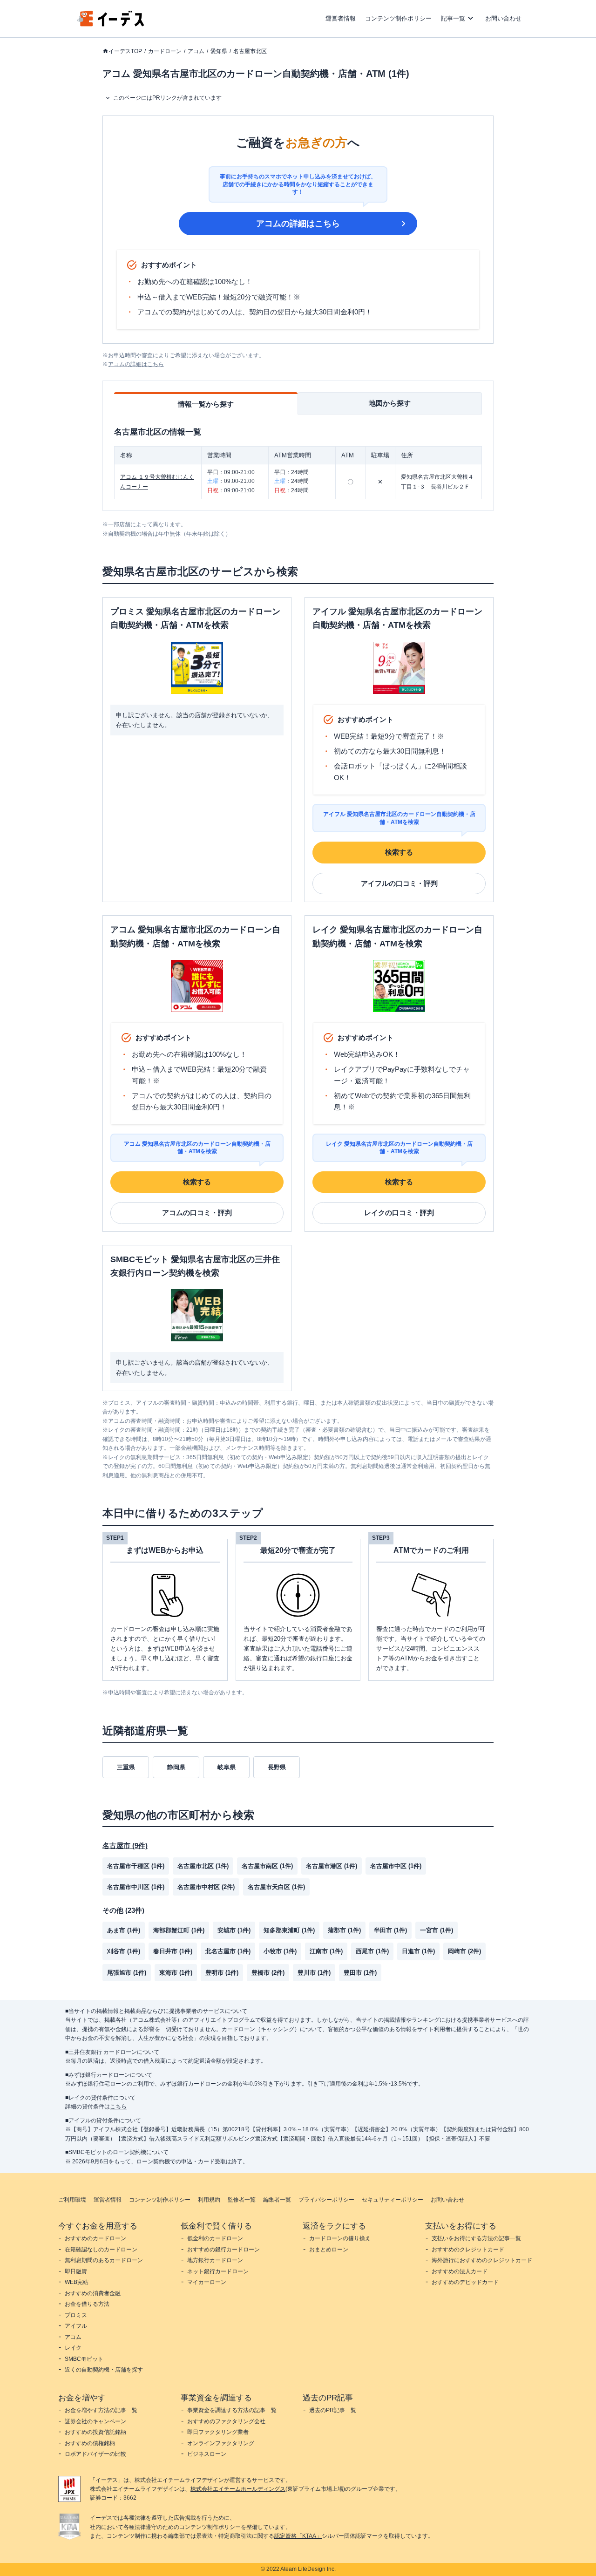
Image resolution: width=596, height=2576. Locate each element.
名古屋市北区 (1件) (203, 1866)
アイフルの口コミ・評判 (399, 883)
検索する (399, 852)
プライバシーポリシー (326, 2200)
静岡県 (176, 1767)
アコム (196, 51)
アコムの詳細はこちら (298, 224)
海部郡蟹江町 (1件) (179, 1930)
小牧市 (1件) (280, 1951)
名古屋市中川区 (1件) (136, 1887)
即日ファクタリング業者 (218, 2432)
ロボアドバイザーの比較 (95, 2454)
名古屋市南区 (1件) (267, 1866)
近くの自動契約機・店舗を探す (104, 2370)
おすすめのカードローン (95, 2238)
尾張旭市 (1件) (127, 1973)
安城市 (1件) (234, 1930)
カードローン (165, 51)
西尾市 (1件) (372, 1951)
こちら (118, 2107)
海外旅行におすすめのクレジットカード (482, 2260)
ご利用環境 (72, 2200)
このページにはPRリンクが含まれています (167, 98)
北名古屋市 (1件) (228, 1951)
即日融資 (76, 2271)
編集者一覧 (277, 2200)
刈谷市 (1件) (124, 1951)
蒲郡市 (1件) (344, 1930)
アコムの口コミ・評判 (197, 1213)
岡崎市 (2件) (464, 1951)
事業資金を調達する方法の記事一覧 (232, 2410)
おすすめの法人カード (460, 2271)
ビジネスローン (207, 2454)
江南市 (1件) (326, 1951)
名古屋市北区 (250, 51)
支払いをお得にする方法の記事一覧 (476, 2238)
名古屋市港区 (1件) (332, 1866)
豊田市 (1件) (360, 1973)
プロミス (76, 2315)
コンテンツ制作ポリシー (398, 18)
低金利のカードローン (215, 2238)
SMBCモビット (84, 2359)
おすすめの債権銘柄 (90, 2443)
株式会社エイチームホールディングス (238, 2489)
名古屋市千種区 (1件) (136, 1866)
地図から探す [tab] (390, 403)
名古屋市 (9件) (125, 1845)
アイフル (76, 2326)
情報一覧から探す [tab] (206, 404)
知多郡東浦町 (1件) (289, 1930)
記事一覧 (453, 18)
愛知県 (219, 51)
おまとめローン (329, 2250)
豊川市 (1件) (314, 1973)
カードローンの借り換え (340, 2238)
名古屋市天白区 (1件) (276, 1887)
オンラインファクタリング (221, 2443)
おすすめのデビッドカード (465, 2282)
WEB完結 (77, 2282)
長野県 (277, 1767)
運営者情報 (341, 18)
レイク (73, 2348)
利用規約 (209, 2200)
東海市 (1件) (176, 1973)
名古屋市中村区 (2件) (206, 1887)
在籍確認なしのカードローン (101, 2250)
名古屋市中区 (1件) (396, 1866)
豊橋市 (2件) (268, 1973)
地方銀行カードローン (215, 2260)
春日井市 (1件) (173, 1951)
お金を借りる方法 (87, 2304)
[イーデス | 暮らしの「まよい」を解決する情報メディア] (111, 24)
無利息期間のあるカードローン (104, 2260)
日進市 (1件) (418, 1951)
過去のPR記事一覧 (333, 2410)
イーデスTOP (125, 51)
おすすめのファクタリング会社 (226, 2421)
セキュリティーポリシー (393, 2200)
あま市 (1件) (124, 1930)
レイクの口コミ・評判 (399, 1213)
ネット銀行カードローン (218, 2271)
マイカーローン (207, 2282)
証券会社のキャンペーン (95, 2421)
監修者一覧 (242, 2200)
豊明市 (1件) (222, 1973)
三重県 (126, 1767)
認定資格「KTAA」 (298, 2536)
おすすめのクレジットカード (468, 2250)
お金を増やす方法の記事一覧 (101, 2410)
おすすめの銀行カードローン (223, 2250)
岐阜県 (227, 1767)
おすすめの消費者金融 (93, 2293)
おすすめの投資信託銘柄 (95, 2432)
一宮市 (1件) (437, 1930)
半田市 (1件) (390, 1930)
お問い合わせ (503, 18)
